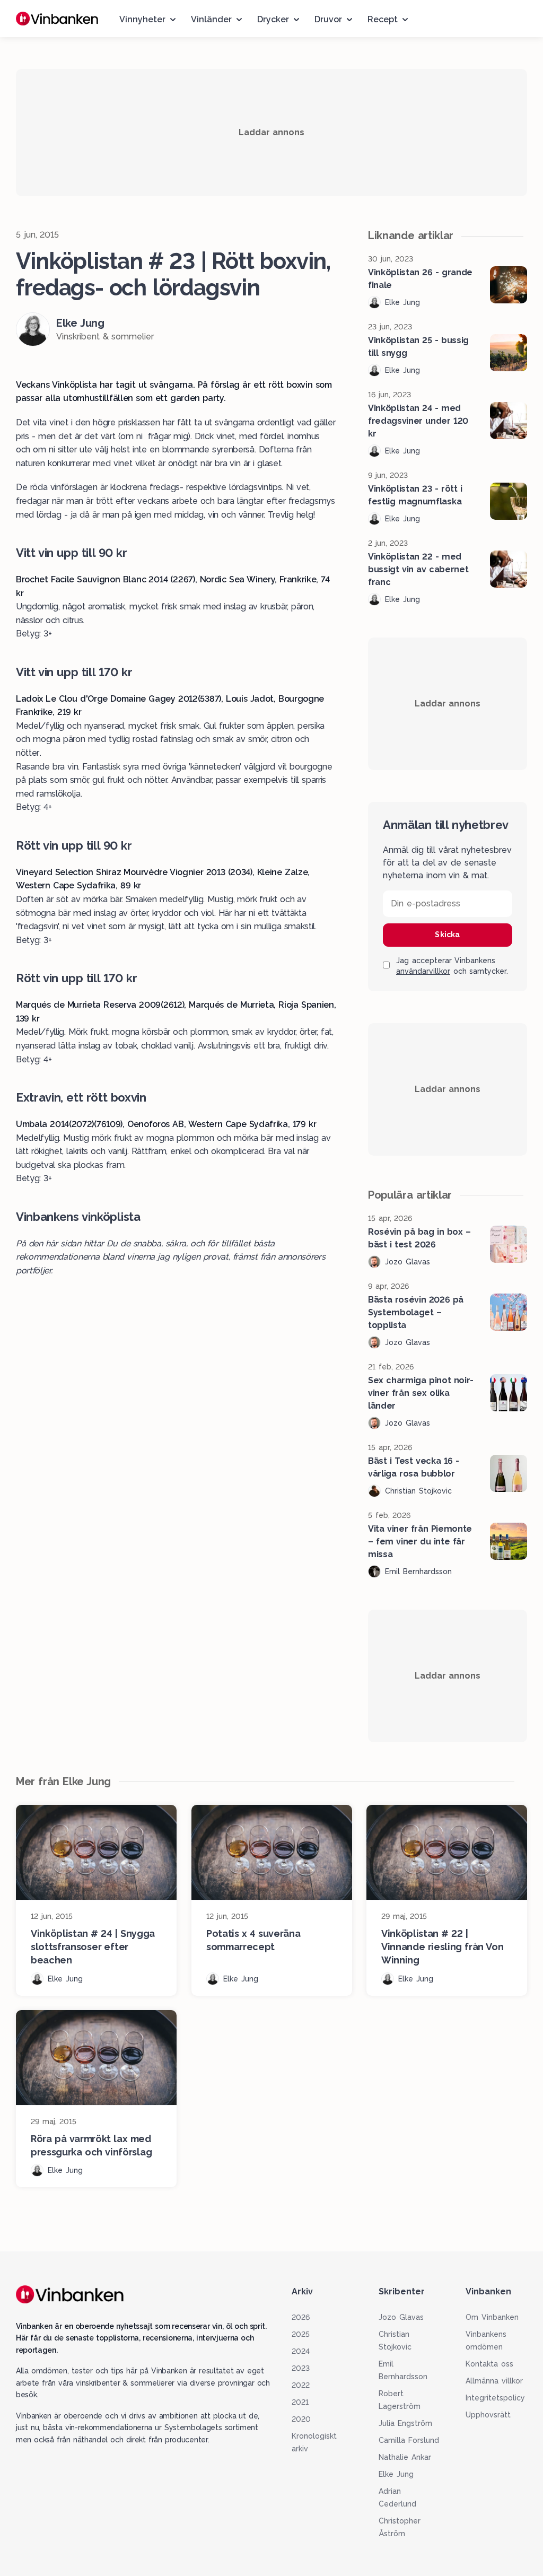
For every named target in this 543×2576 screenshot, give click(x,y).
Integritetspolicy (495, 2398)
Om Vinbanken (492, 2317)
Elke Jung (396, 2474)
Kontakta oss (489, 2364)
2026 (301, 2317)
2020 (301, 2419)
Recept (383, 19)
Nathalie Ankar (405, 2457)
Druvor (328, 19)
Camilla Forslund (409, 2440)
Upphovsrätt (488, 2415)
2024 (301, 2351)
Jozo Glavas (401, 2317)
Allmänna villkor (494, 2381)
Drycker (273, 19)
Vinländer (211, 19)
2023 (301, 2368)
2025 (301, 2334)
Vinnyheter (142, 19)
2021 (300, 2402)
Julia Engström (405, 2423)
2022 (301, 2385)
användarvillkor (423, 971)
